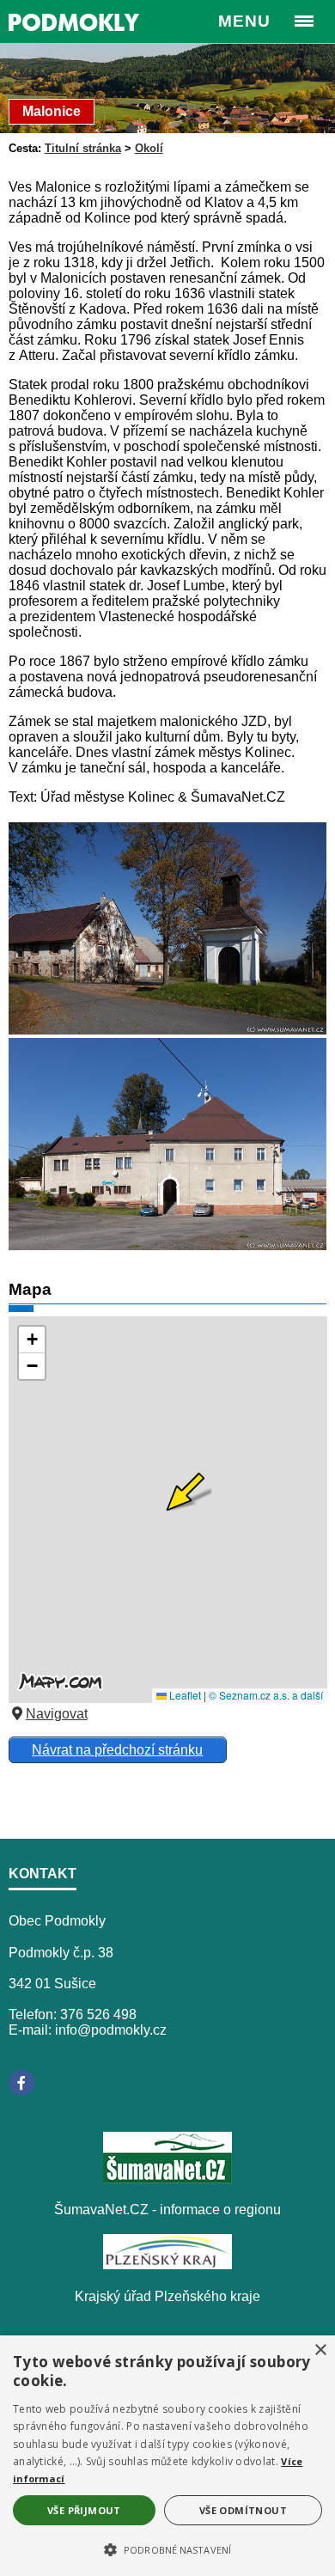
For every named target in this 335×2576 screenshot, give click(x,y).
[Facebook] (21, 2083)
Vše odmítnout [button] (243, 2510)
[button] (167, 2549)
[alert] (167, 2456)
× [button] (320, 2350)
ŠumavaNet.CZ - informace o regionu (167, 2210)
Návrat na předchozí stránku (117, 1750)
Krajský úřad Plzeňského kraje (167, 2296)
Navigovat (57, 1714)
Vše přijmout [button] (84, 2510)
